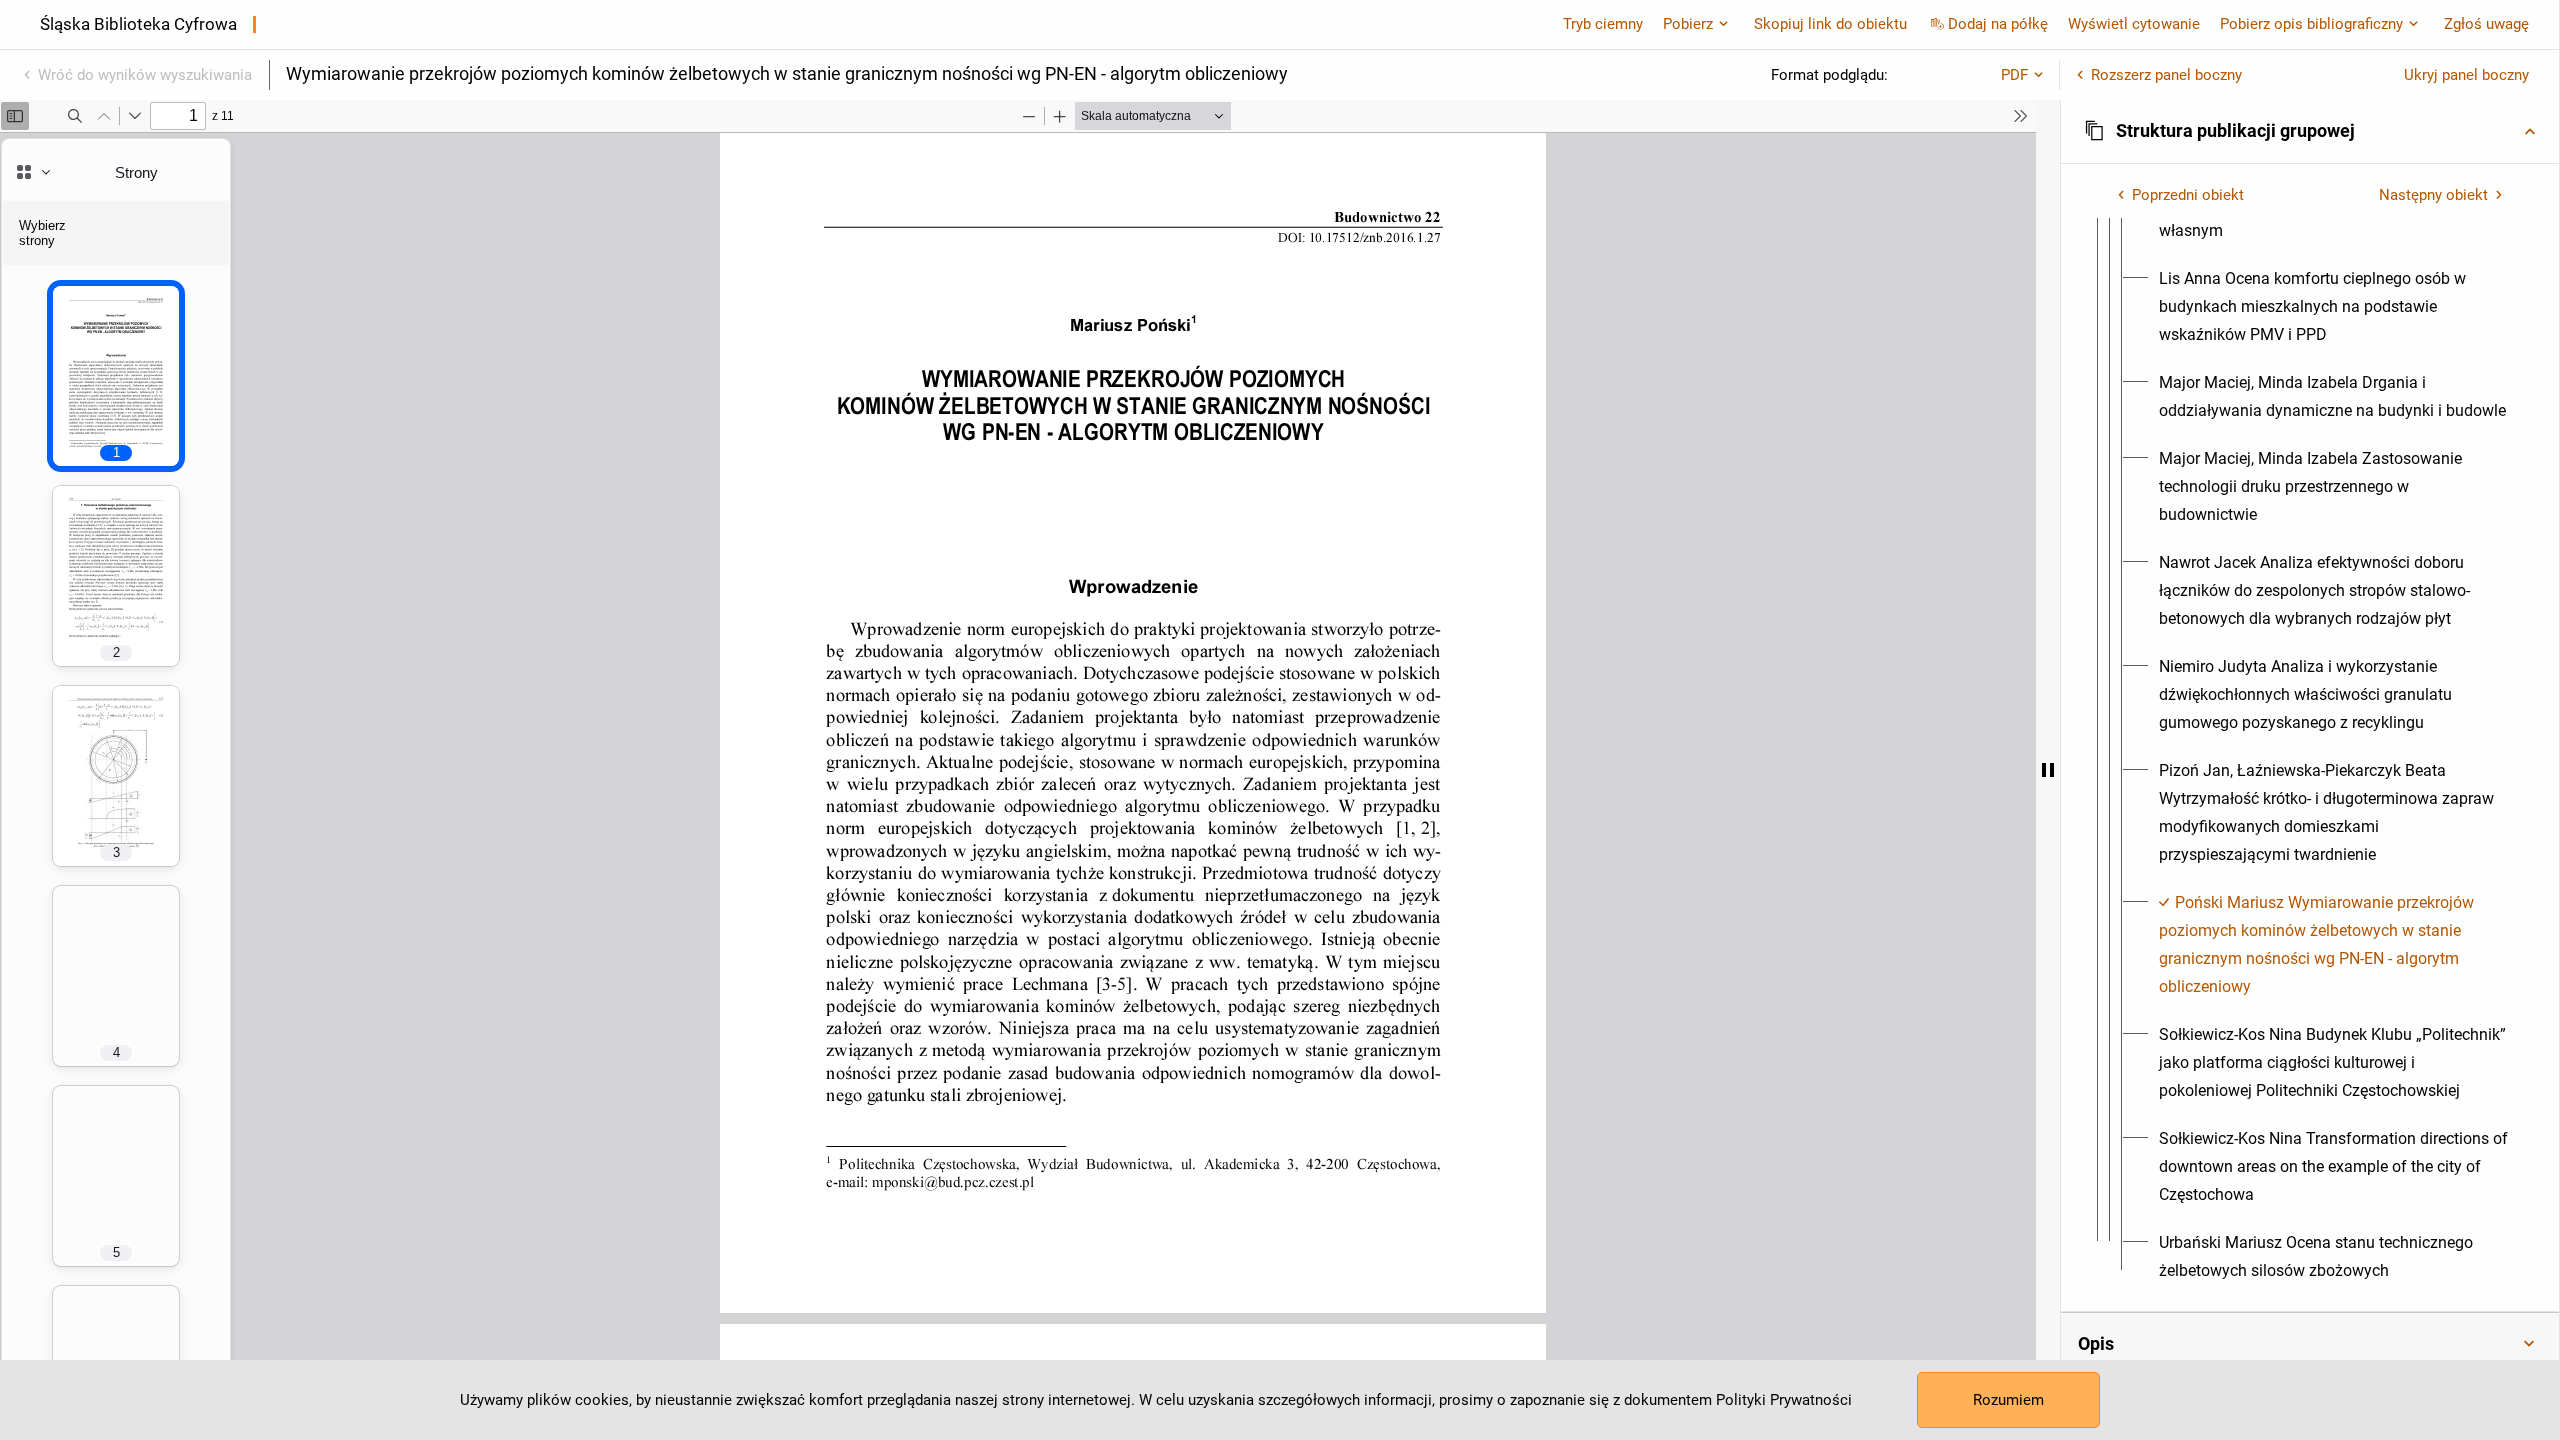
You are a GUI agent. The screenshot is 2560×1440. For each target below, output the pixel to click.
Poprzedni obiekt (2188, 195)
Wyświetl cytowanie (2134, 24)
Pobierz (1688, 24)
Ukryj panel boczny (2466, 75)
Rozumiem (2008, 1400)
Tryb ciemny (1603, 24)
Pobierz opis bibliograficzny (2311, 24)
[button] (2310, 131)
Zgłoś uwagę (2486, 24)
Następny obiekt (2433, 195)
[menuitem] (2334, 307)
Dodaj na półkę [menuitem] (1998, 24)
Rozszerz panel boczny (2166, 75)
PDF (2014, 75)
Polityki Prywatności (1784, 1400)
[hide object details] (2048, 770)
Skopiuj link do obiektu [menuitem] (1830, 24)
